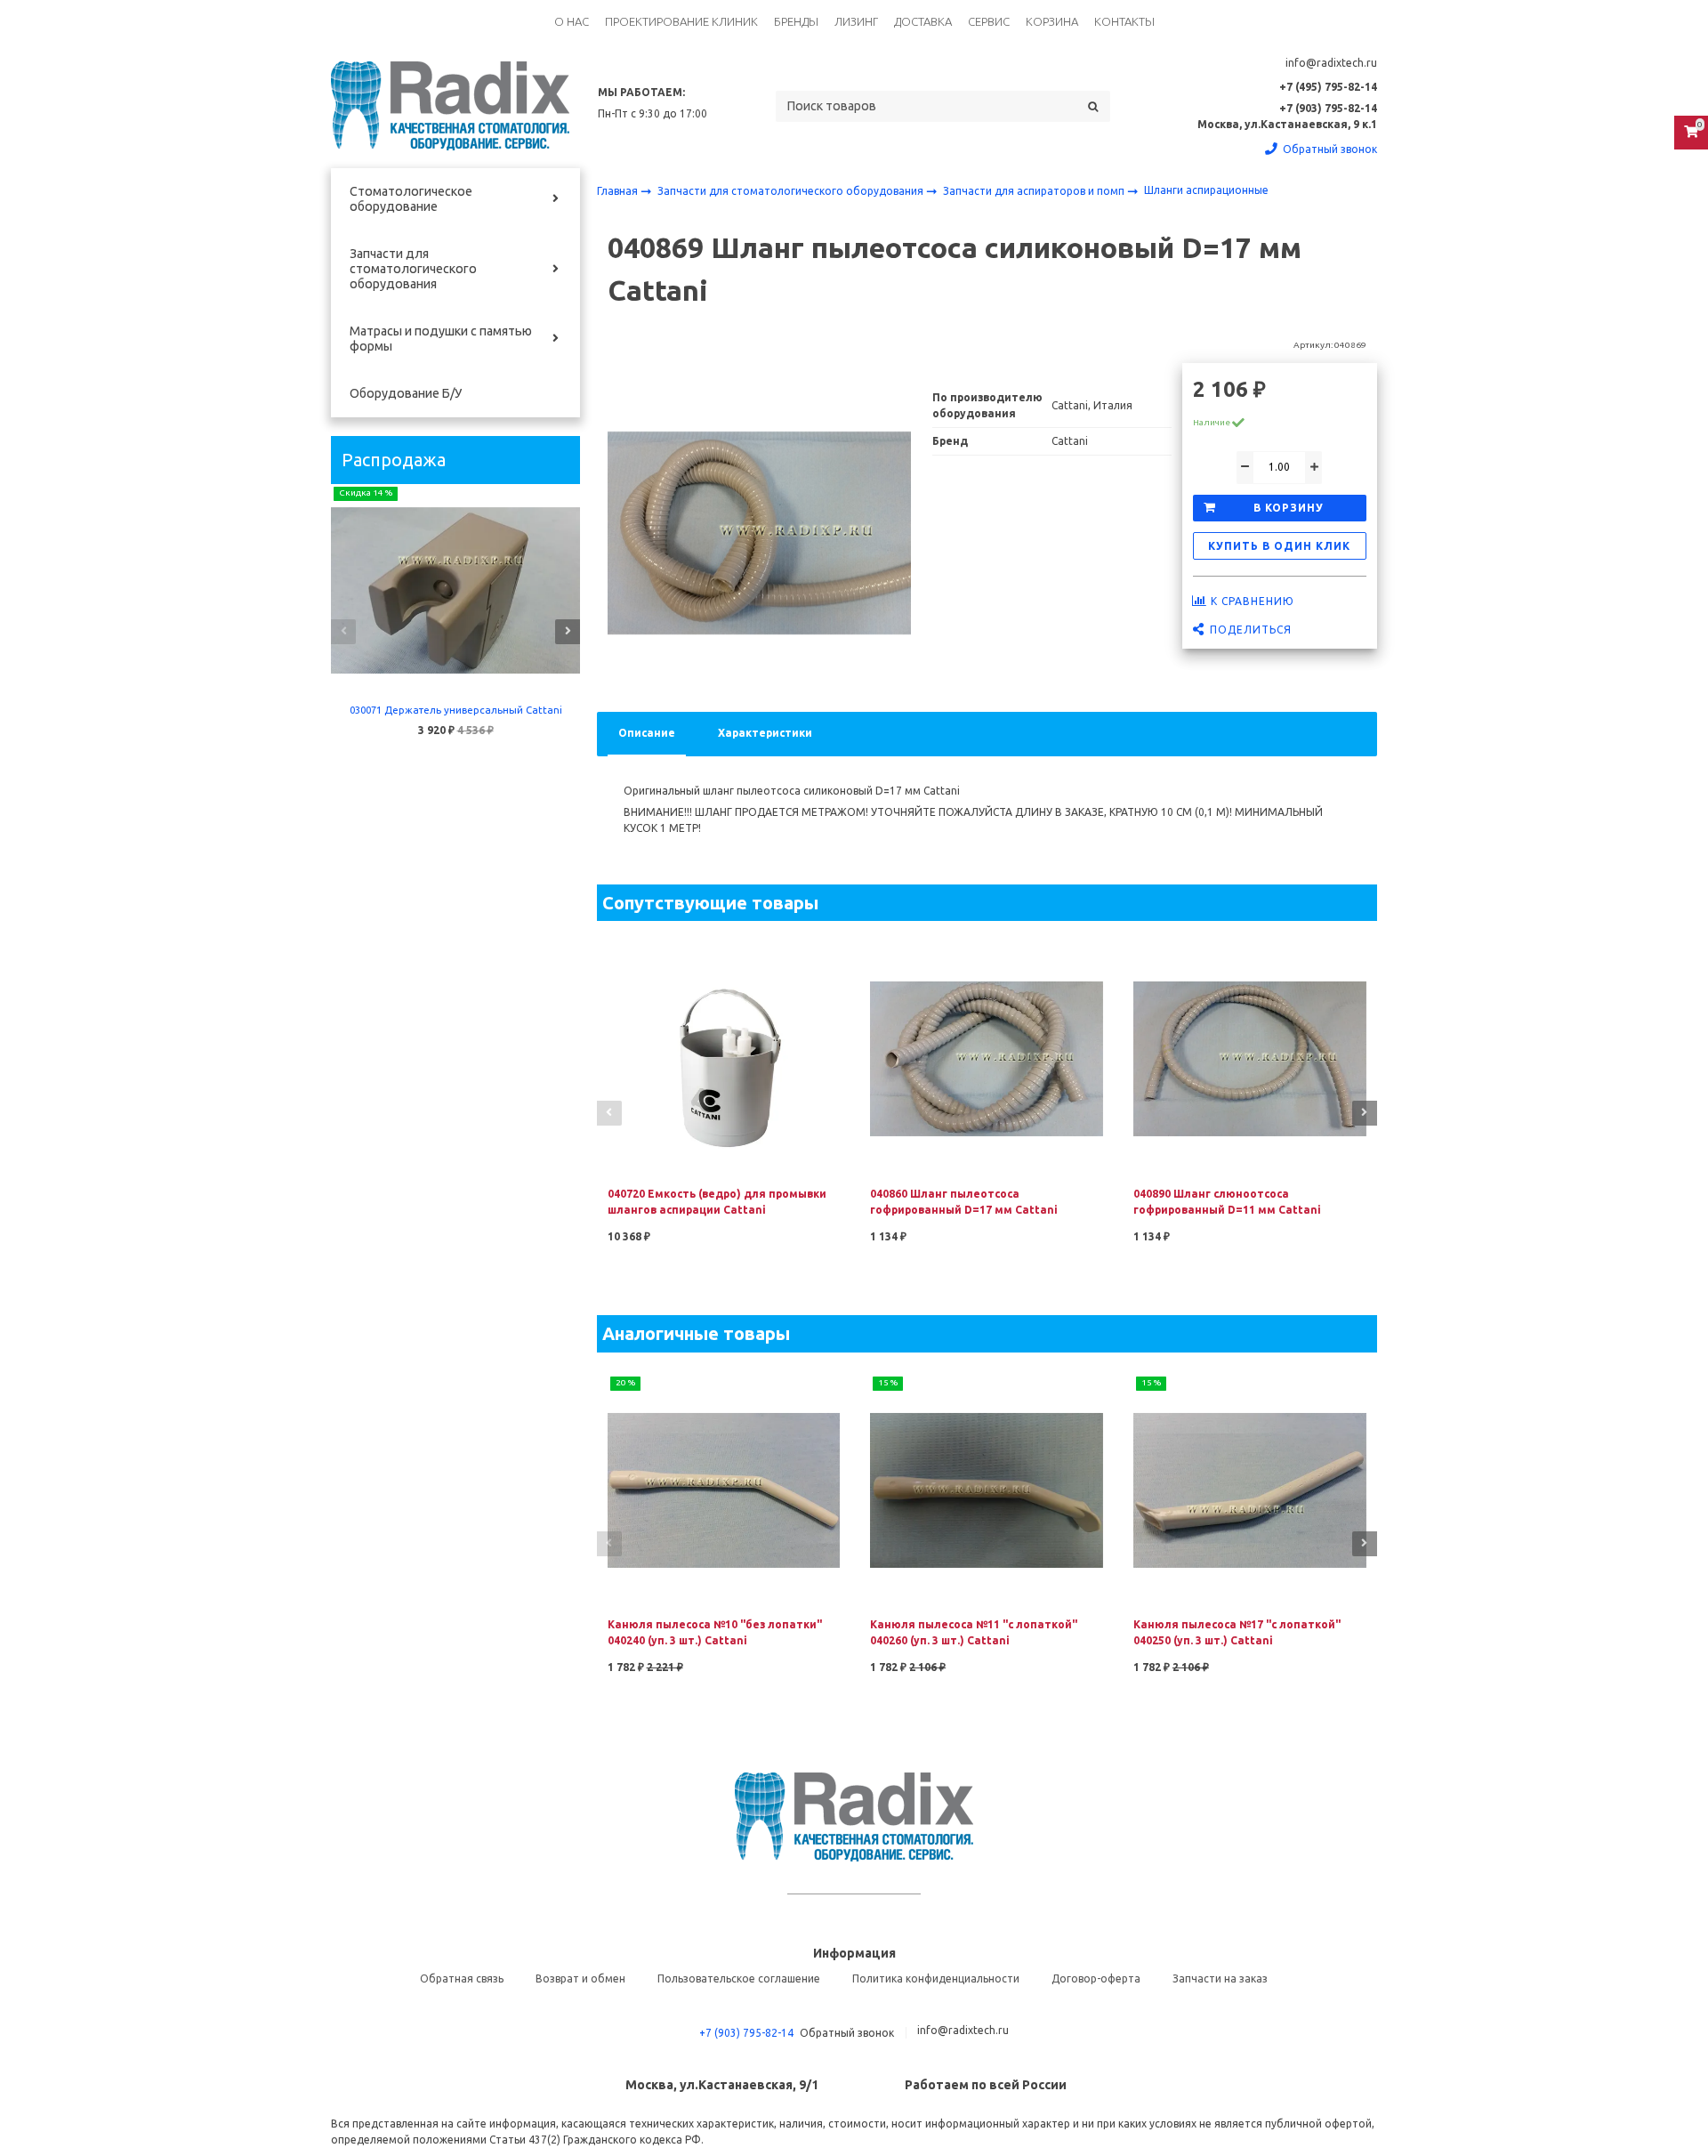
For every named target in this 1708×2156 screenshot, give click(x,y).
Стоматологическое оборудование (411, 199)
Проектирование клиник (681, 21)
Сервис (989, 21)
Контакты (1124, 21)
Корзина (1052, 21)
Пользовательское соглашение (739, 1978)
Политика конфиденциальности (936, 1978)
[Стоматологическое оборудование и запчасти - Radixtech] (450, 106)
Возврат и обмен (580, 1978)
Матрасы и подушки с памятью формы (441, 339)
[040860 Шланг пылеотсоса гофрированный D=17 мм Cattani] (987, 1058)
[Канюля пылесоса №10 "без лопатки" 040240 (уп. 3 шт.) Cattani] (724, 1489)
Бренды (796, 21)
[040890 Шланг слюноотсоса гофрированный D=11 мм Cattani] (1250, 1058)
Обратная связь (462, 1978)
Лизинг (856, 21)
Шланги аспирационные (1206, 190)
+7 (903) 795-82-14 (746, 2033)
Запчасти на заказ (1220, 1978)
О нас (572, 21)
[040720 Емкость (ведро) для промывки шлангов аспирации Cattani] (724, 1058)
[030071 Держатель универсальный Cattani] (455, 590)
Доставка (923, 21)
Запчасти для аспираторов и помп (1035, 191)
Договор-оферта (1096, 1978)
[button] (343, 632)
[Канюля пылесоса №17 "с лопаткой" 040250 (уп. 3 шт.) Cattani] (1250, 1489)
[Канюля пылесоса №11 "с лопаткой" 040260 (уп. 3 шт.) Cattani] (987, 1489)
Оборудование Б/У (406, 393)
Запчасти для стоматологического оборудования (413, 269)
